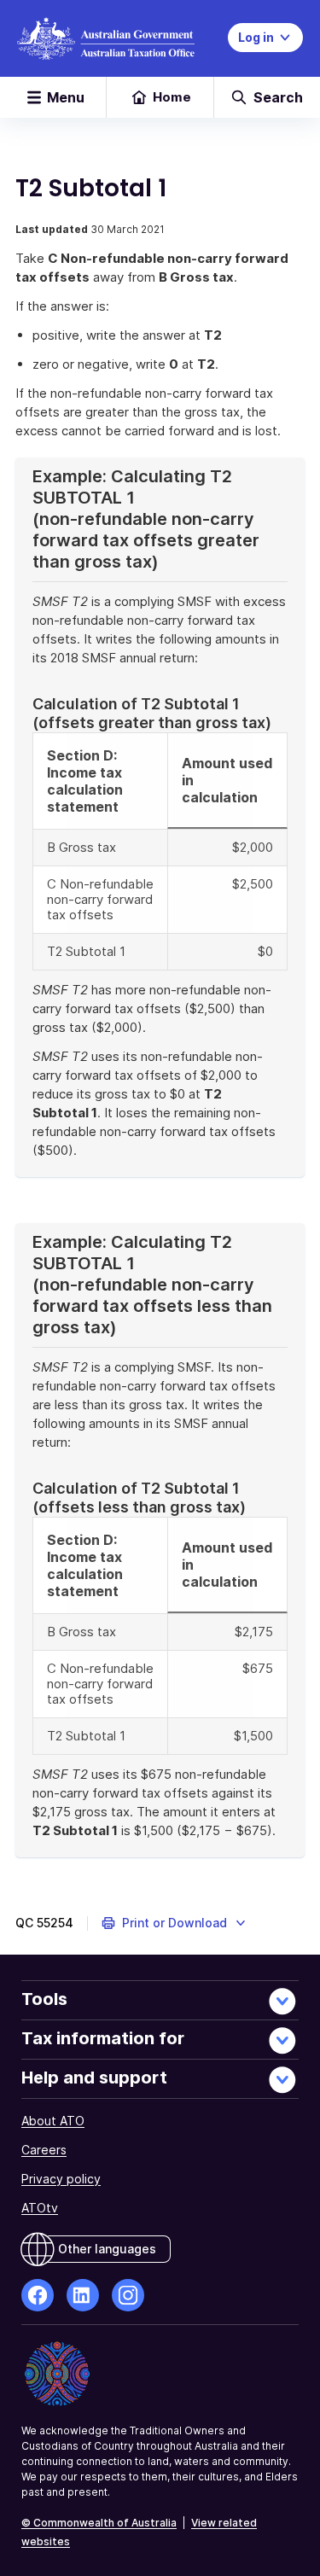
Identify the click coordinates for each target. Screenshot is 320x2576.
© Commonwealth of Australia (99, 2523)
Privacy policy (61, 2179)
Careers (44, 2150)
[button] (175, 1923)
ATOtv (40, 2208)
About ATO (53, 2121)
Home (172, 97)
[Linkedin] (83, 2295)
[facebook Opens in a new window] (38, 2295)
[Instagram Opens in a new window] (128, 2295)
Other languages (107, 2249)
